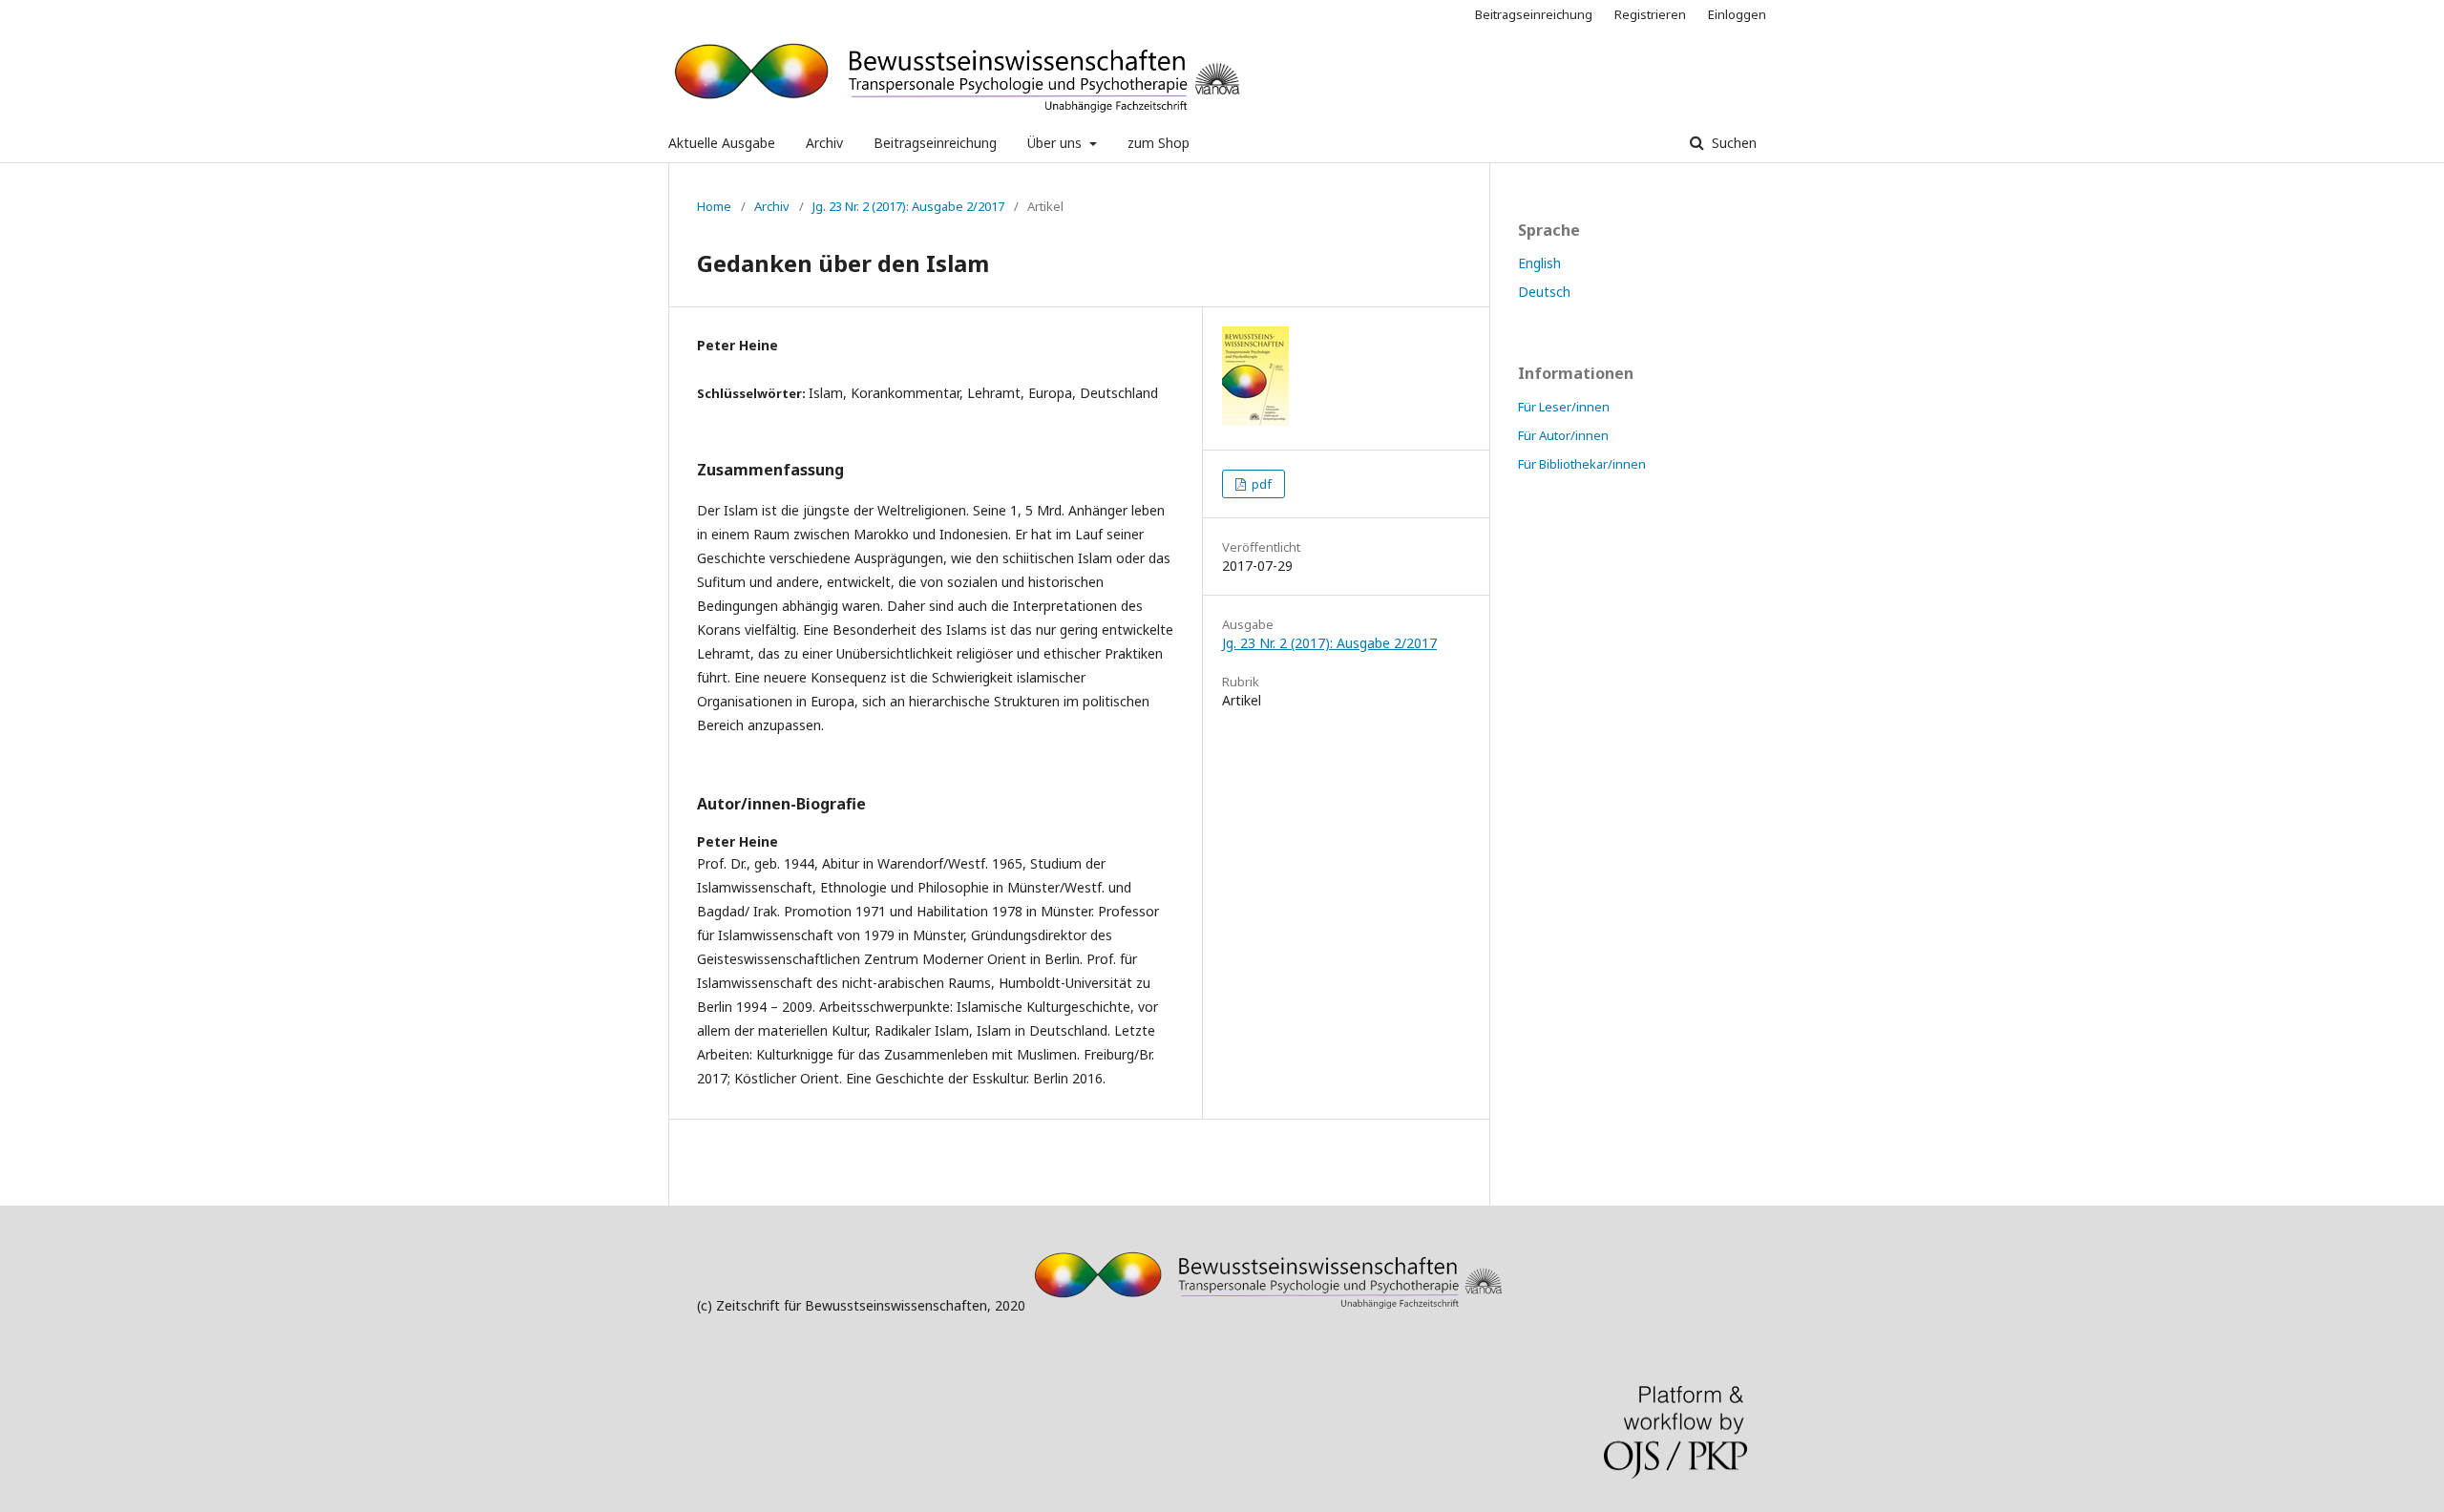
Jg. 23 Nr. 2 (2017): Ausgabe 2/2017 (908, 206)
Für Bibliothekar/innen (1582, 464)
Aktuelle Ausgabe (722, 143)
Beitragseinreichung (935, 143)
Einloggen (1737, 14)
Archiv (824, 143)
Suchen (1732, 143)
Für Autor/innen (1563, 435)
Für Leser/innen (1564, 407)
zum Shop (1159, 143)
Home (714, 206)
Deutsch (1544, 292)
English (1539, 263)
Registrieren (1650, 14)
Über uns (1056, 143)
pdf (1260, 484)
